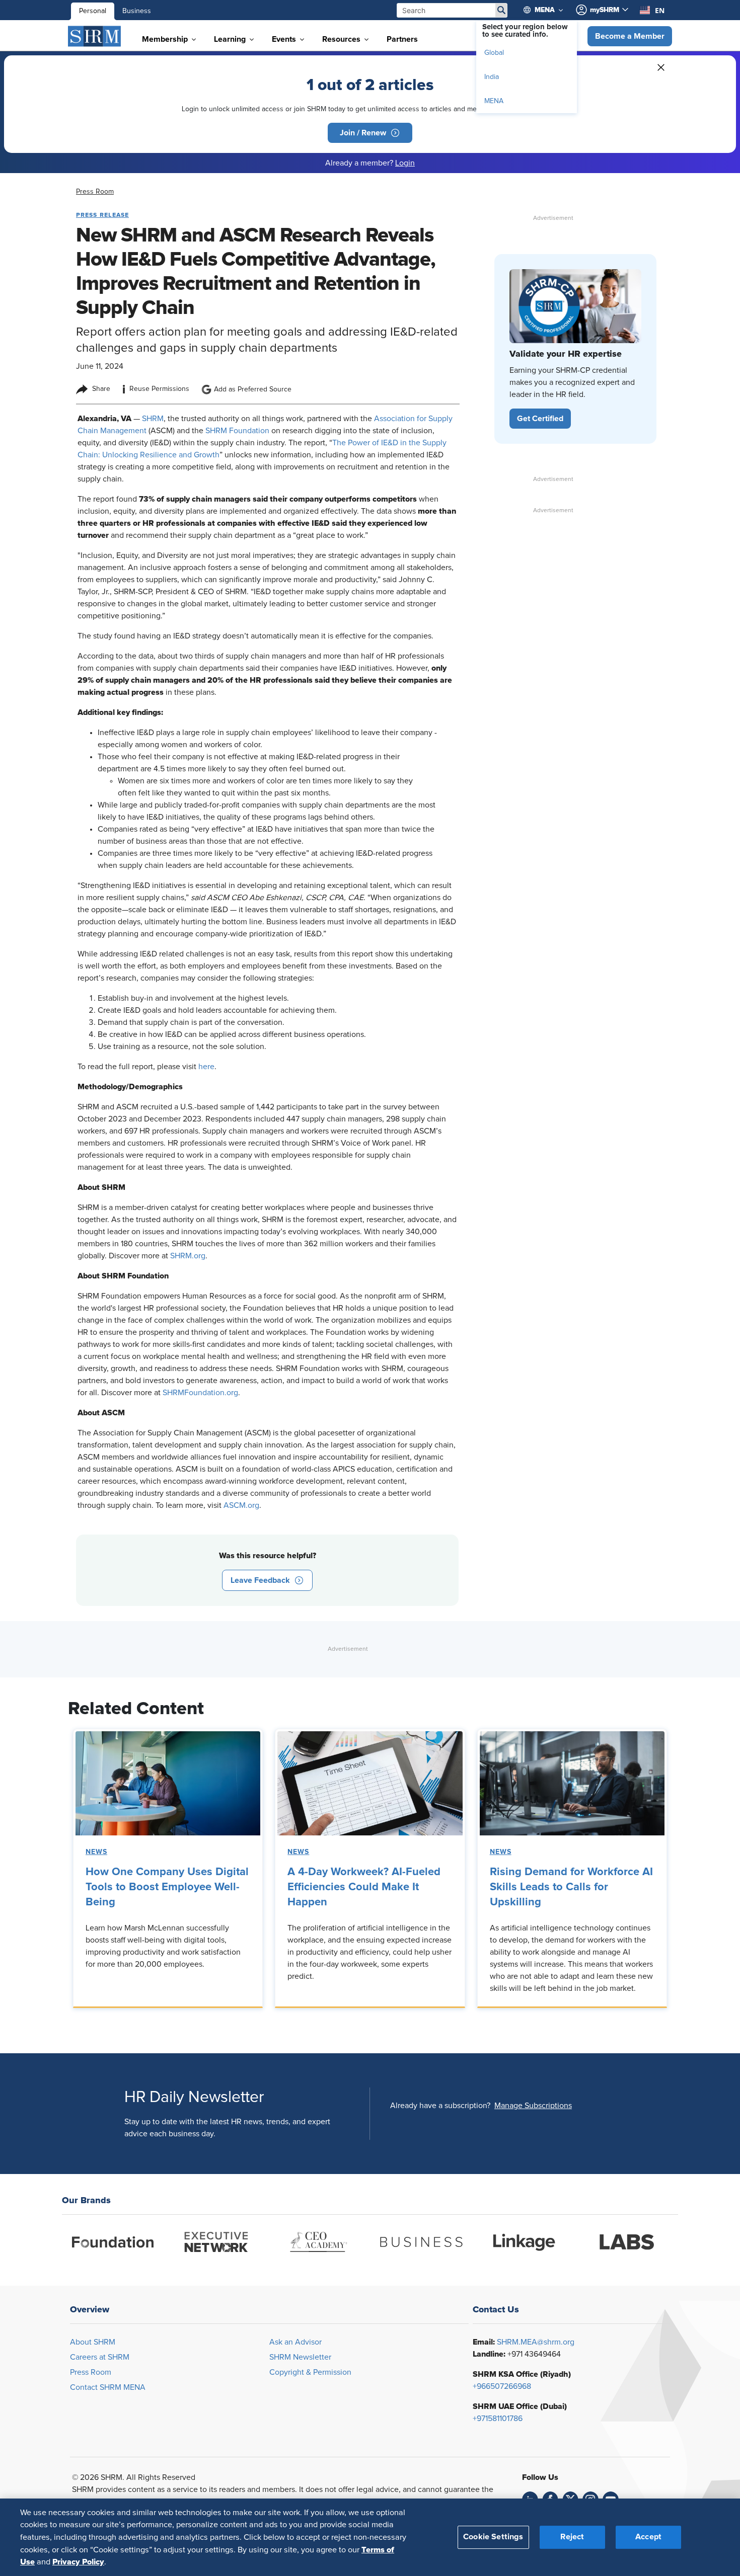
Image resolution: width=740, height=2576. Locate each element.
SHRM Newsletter (300, 2357)
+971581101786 (498, 2419)
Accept (648, 2537)
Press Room (91, 2372)
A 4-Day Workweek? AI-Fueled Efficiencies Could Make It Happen (364, 1887)
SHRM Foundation (237, 431)
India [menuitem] (492, 77)
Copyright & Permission (310, 2372)
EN (660, 10)
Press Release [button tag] (102, 215)
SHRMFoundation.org (200, 1393)
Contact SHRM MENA (108, 2387)
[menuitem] (548, 10)
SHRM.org (188, 1256)
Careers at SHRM (100, 2357)
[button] (630, 36)
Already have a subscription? (440, 2106)
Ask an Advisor (295, 2342)
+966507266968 (502, 2386)
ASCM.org (241, 1505)
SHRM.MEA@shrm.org (536, 2342)
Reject (572, 2537)
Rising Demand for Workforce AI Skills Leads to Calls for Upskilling (571, 1887)
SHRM (153, 419)
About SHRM (93, 2342)
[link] (95, 192)
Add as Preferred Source (253, 389)
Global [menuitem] (494, 53)
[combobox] (652, 10)
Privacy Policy (78, 2561)
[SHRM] (95, 36)
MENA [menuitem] (494, 101)
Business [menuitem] (137, 11)
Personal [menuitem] (93, 11)
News (96, 1852)
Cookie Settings (493, 2537)
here (206, 1067)
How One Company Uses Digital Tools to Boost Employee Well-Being (167, 1887)
